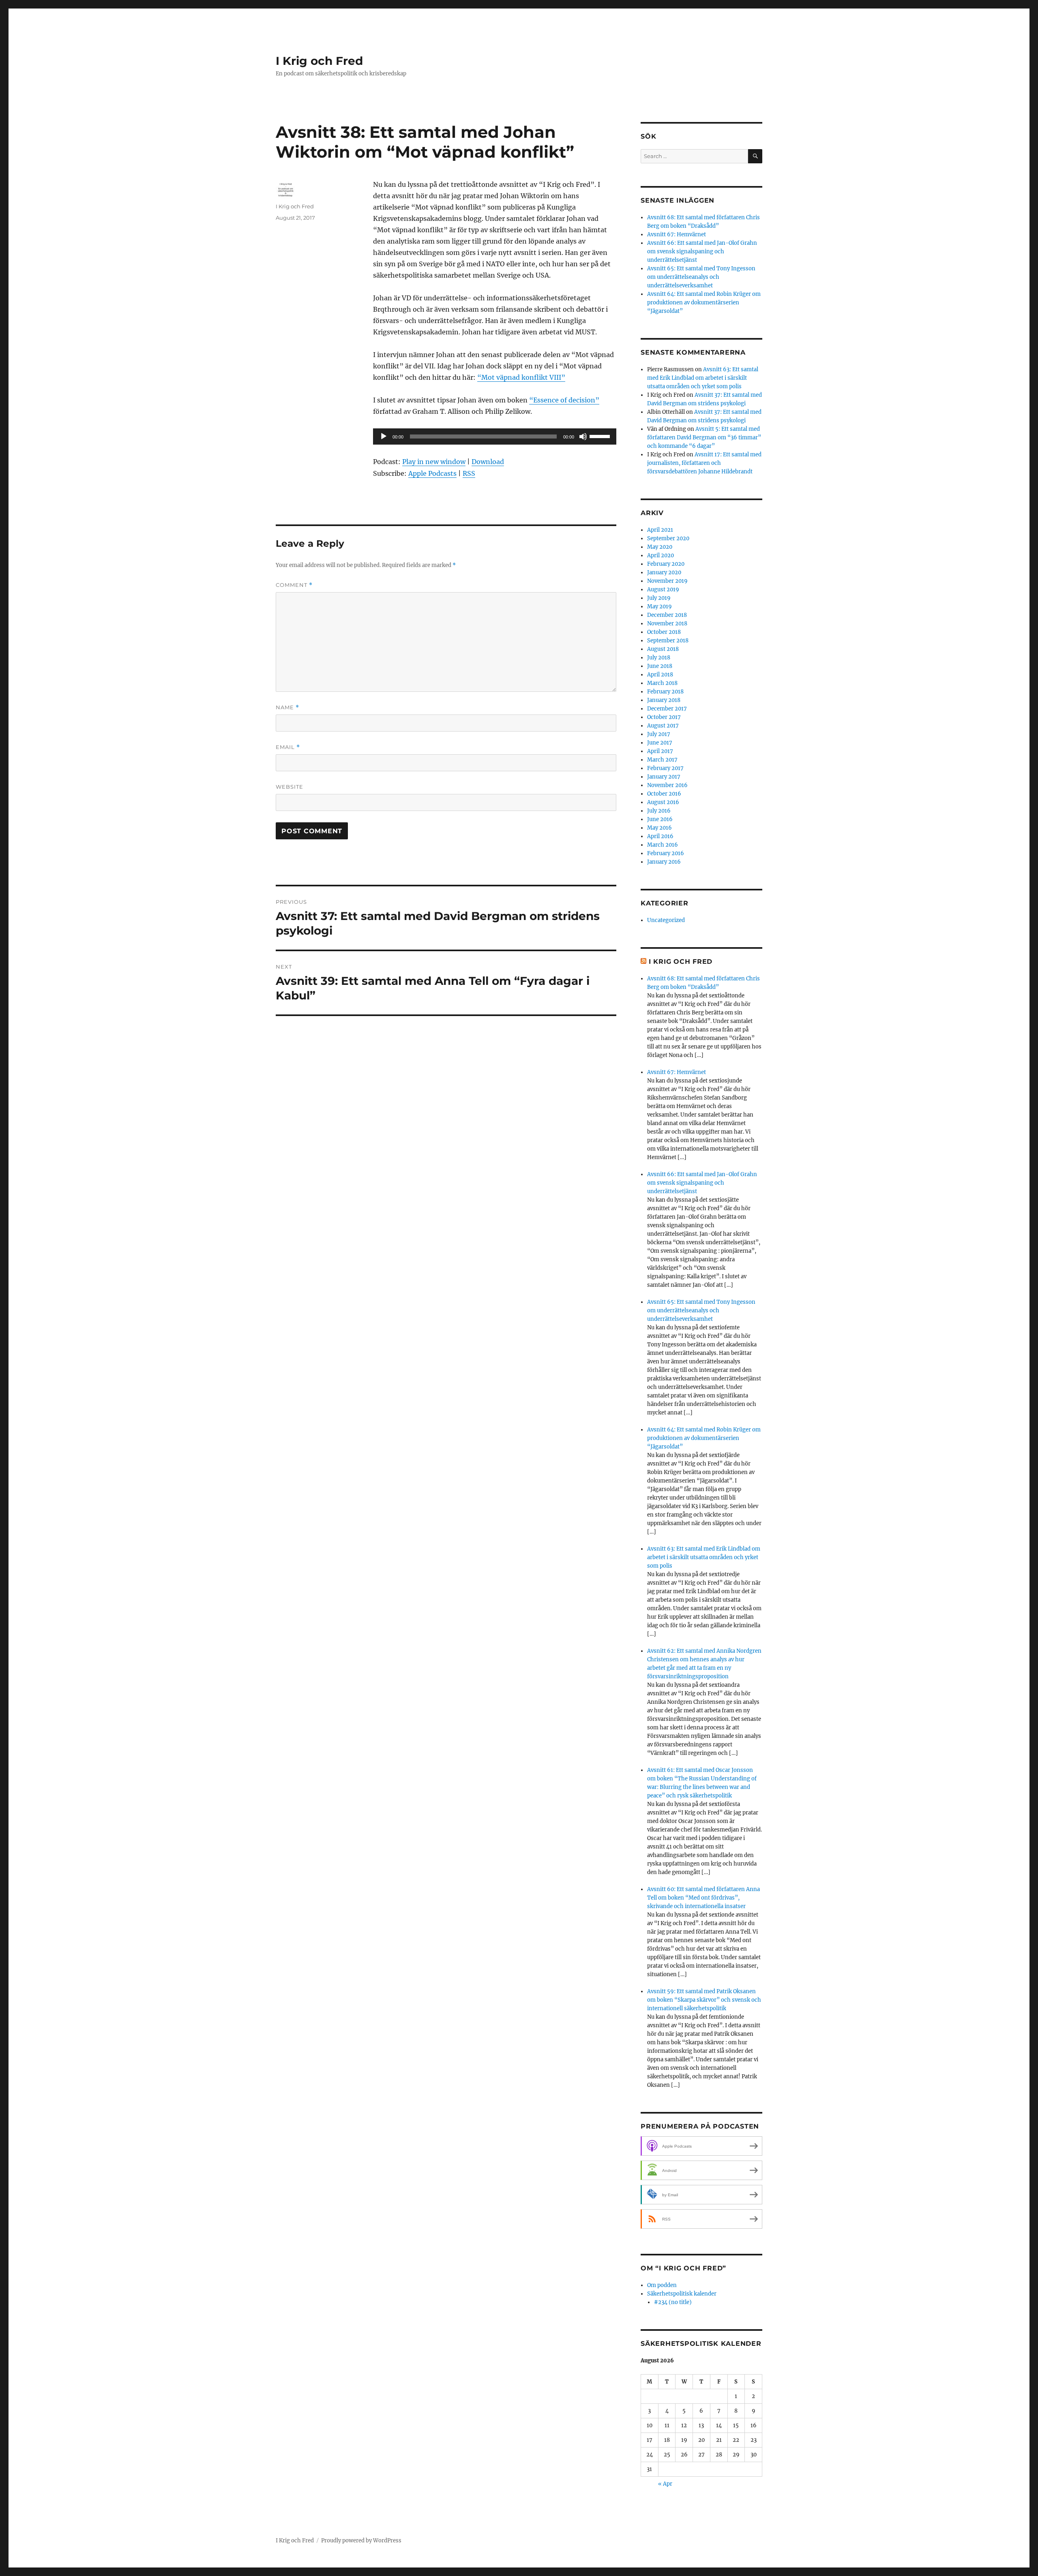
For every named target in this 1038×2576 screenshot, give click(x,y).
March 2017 (662, 760)
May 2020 (660, 547)
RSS (469, 473)
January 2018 (664, 700)
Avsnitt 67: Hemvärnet (677, 234)
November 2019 (667, 581)
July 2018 (659, 658)
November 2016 (667, 785)
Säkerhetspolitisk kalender (682, 2294)
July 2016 (659, 811)
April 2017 (660, 751)
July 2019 (659, 598)
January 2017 (664, 777)
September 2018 (668, 641)
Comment (294, 585)
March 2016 (663, 845)
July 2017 (659, 734)
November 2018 (667, 624)
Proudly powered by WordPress (361, 2541)
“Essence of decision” (564, 400)
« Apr (665, 2484)
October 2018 (664, 632)
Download (488, 462)
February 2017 (665, 768)
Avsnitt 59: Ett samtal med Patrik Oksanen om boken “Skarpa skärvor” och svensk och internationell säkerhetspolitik (704, 2000)
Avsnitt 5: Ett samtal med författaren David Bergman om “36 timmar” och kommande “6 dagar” (704, 438)
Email (288, 747)
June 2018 (660, 666)
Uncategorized (666, 920)
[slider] (601, 436)
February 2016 (666, 853)
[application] (495, 436)
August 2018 (663, 649)
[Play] (384, 436)
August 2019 (663, 589)
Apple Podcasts (432, 473)
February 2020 (666, 564)
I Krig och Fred (319, 61)
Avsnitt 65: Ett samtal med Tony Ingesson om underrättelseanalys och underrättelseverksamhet (701, 277)
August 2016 (663, 802)
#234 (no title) (673, 2302)
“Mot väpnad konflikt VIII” (521, 377)
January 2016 (664, 862)
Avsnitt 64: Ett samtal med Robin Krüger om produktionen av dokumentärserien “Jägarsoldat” (704, 303)
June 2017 (660, 743)
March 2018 (662, 683)
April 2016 (660, 836)
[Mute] (583, 436)
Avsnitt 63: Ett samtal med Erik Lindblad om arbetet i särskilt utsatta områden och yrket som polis (703, 378)
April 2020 (661, 555)
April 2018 (660, 675)
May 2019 (659, 607)
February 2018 (665, 692)
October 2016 (664, 794)
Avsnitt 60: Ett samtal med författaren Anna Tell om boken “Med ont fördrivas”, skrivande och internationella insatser (703, 1898)
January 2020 (664, 572)
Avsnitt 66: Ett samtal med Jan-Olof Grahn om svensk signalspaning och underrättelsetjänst (702, 251)
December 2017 (667, 709)
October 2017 (664, 717)
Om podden (662, 2285)
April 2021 (660, 530)
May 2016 (659, 828)
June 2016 (660, 819)
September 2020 (668, 538)
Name (287, 707)
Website (290, 787)
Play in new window (434, 462)
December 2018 (667, 615)
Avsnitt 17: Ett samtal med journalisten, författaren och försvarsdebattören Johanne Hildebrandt (704, 463)
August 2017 (663, 726)
